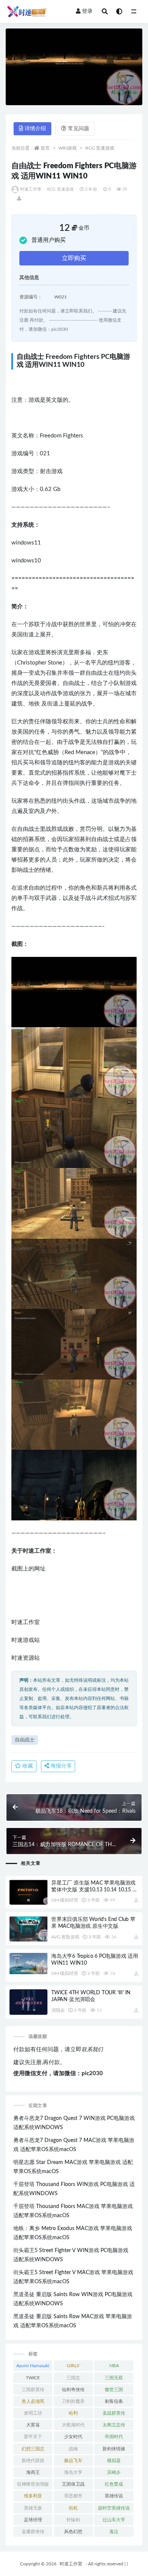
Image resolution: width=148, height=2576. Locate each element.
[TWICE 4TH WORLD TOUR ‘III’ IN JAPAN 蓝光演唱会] (28, 2002)
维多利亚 (33, 2496)
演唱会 (58, 2010)
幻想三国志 (33, 2449)
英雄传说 (114, 2496)
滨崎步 (114, 2472)
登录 (87, 11)
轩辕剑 (73, 2520)
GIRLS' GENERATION (73, 2367)
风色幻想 (73, 2532)
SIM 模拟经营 (65, 1900)
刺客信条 (114, 2401)
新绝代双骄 (33, 2461)
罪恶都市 (73, 2496)
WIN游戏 (68, 148)
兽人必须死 (33, 2401)
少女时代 (73, 2437)
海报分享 (60, 1766)
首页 (45, 148)
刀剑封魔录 (73, 2401)
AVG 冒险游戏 (65, 1937)
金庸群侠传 (33, 2532)
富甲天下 (33, 2437)
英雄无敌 (33, 2508)
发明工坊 (33, 2413)
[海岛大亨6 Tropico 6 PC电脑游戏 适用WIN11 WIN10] (28, 1964)
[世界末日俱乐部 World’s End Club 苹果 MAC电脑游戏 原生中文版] (28, 1929)
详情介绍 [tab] (35, 129)
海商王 (33, 2472)
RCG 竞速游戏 (100, 148)
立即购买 (74, 258)
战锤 (73, 2449)
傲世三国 (114, 2390)
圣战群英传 (114, 2413)
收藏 (27, 1766)
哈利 (73, 2413)
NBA (114, 2366)
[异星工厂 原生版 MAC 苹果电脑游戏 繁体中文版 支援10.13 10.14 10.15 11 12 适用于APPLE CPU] (28, 1892)
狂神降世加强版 (33, 2484)
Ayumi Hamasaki (33, 2366)
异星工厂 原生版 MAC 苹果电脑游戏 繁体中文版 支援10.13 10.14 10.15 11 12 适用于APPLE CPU (95, 1890)
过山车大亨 (114, 2520)
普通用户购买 (49, 240)
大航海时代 (73, 2425)
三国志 (73, 2378)
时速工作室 (31, 189)
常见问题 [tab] (79, 129)
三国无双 (114, 2378)
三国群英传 (33, 2390)
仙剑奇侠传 (73, 2390)
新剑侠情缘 (114, 2449)
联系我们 (92, 2050)
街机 (73, 2508)
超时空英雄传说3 (114, 2510)
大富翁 (33, 2425)
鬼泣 (114, 2532)
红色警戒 (114, 2484)
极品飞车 (73, 2461)
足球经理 (33, 2520)
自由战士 (25, 1740)
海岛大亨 (73, 2472)
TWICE (33, 2378)
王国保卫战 (73, 2484)
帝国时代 (114, 2437)
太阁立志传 (114, 2425)
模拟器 (114, 2461)
